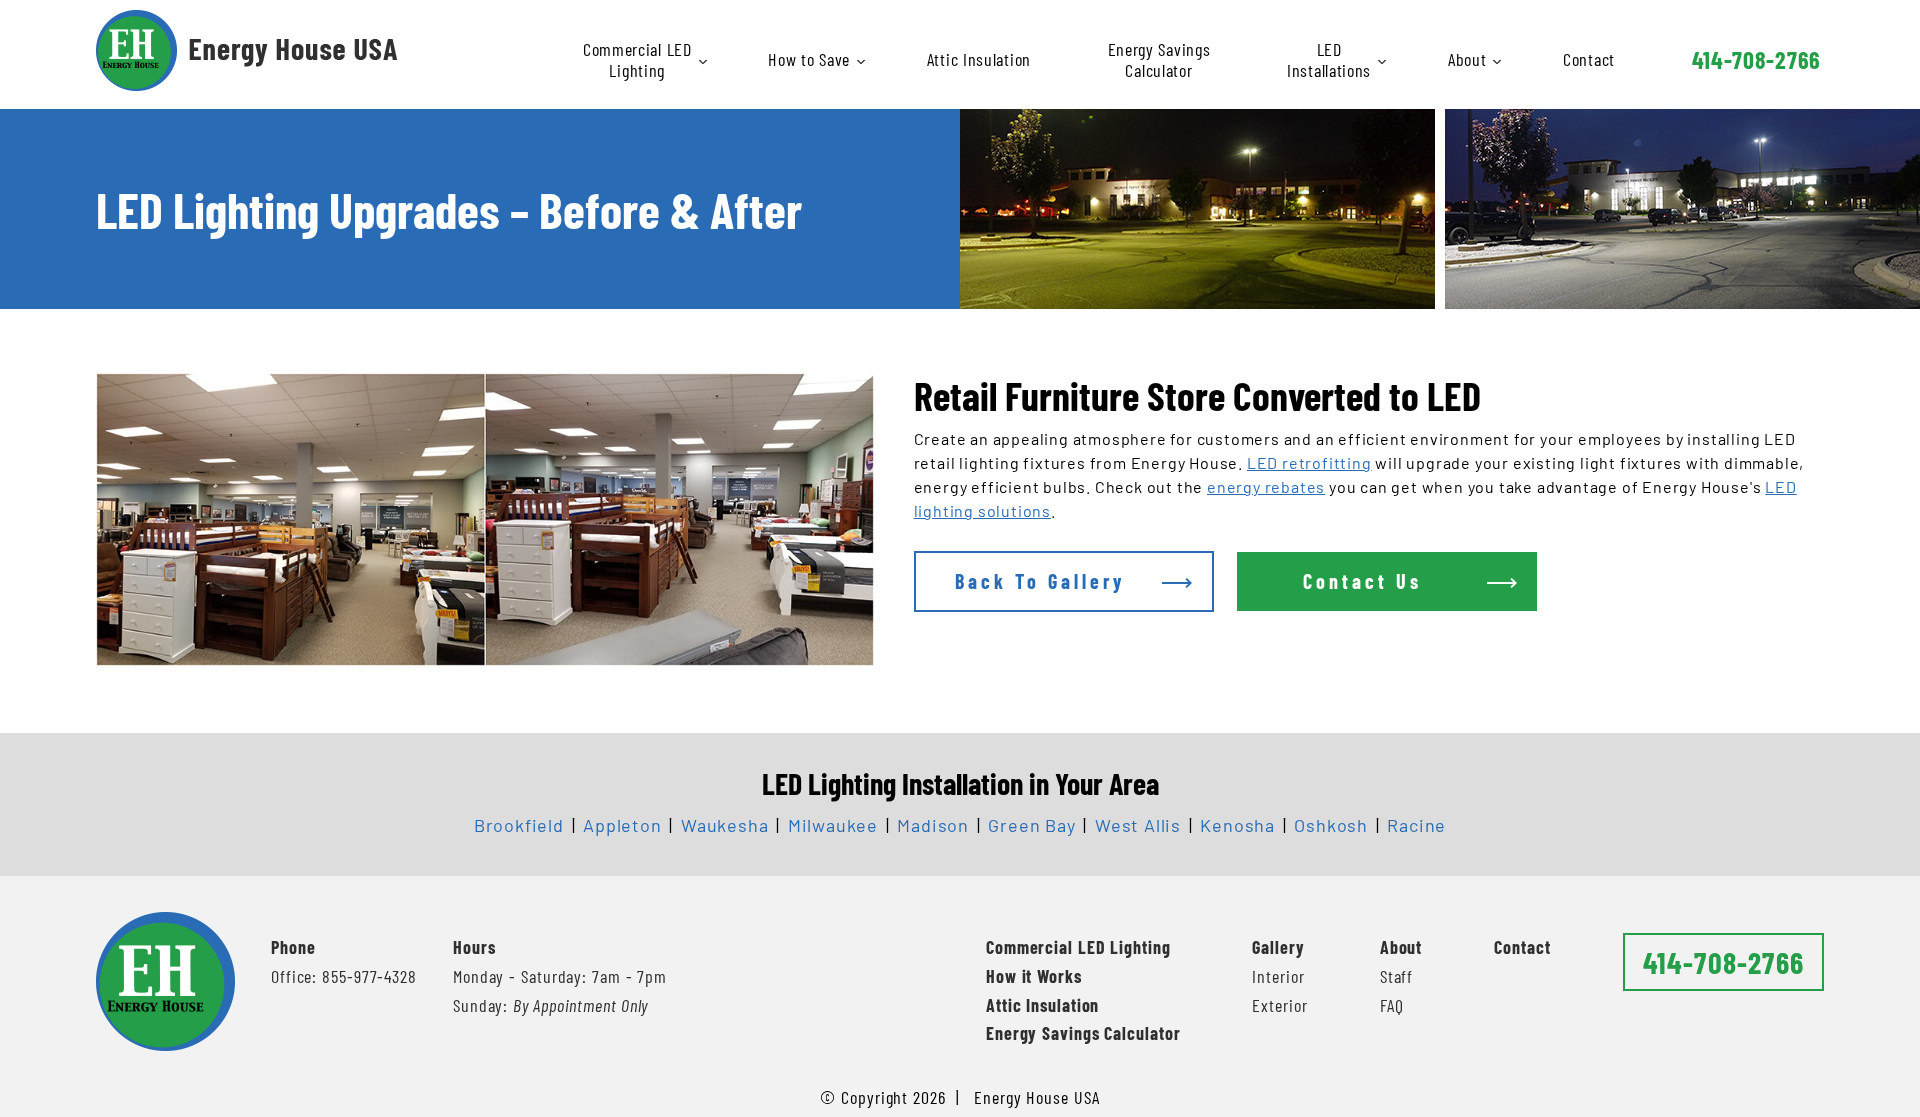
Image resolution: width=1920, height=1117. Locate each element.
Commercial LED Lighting (637, 59)
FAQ (1392, 1005)
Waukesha (724, 825)
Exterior (1279, 1005)
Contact (1589, 59)
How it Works (1034, 976)
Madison (933, 825)
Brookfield (519, 825)
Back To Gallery (1040, 581)
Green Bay (1031, 825)
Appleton (622, 825)
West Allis (1138, 825)
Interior (1278, 976)
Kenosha (1237, 825)
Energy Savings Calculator (1159, 59)
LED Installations (1329, 59)
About (1467, 59)
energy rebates (1266, 486)
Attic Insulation (979, 59)
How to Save (809, 59)
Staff (1397, 976)
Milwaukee (833, 825)
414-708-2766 (1756, 59)
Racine (1416, 825)
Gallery (1278, 947)
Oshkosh (1331, 825)
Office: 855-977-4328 (344, 976)
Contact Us (1362, 581)
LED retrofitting (1309, 462)
